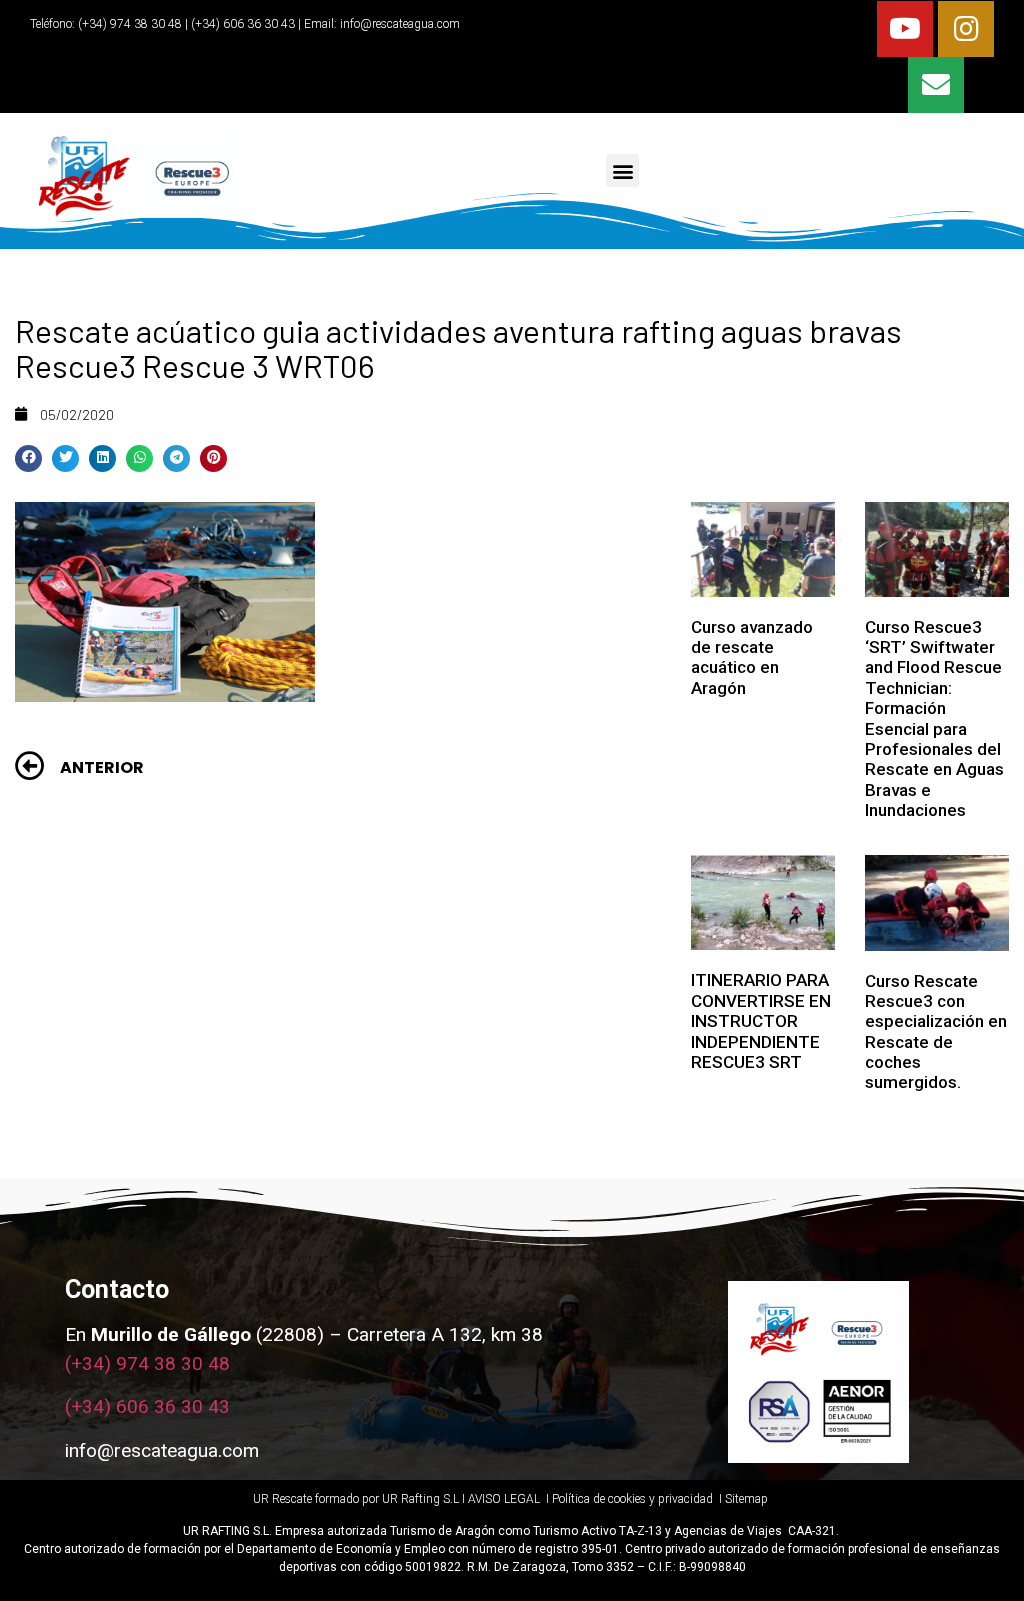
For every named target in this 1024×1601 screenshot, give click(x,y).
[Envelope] (936, 85)
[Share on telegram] (176, 458)
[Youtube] (905, 29)
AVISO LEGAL (504, 1499)
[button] (622, 170)
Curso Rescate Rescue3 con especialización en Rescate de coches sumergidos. (936, 1032)
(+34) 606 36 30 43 (147, 1406)
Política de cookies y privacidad (634, 1499)
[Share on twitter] (65, 458)
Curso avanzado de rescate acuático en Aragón (752, 657)
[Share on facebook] (28, 458)
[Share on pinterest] (213, 458)
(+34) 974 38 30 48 (128, 24)
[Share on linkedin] (102, 458)
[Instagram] (966, 29)
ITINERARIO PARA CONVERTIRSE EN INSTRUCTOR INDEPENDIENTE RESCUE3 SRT (761, 1021)
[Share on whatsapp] (139, 458)
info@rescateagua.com (400, 24)
